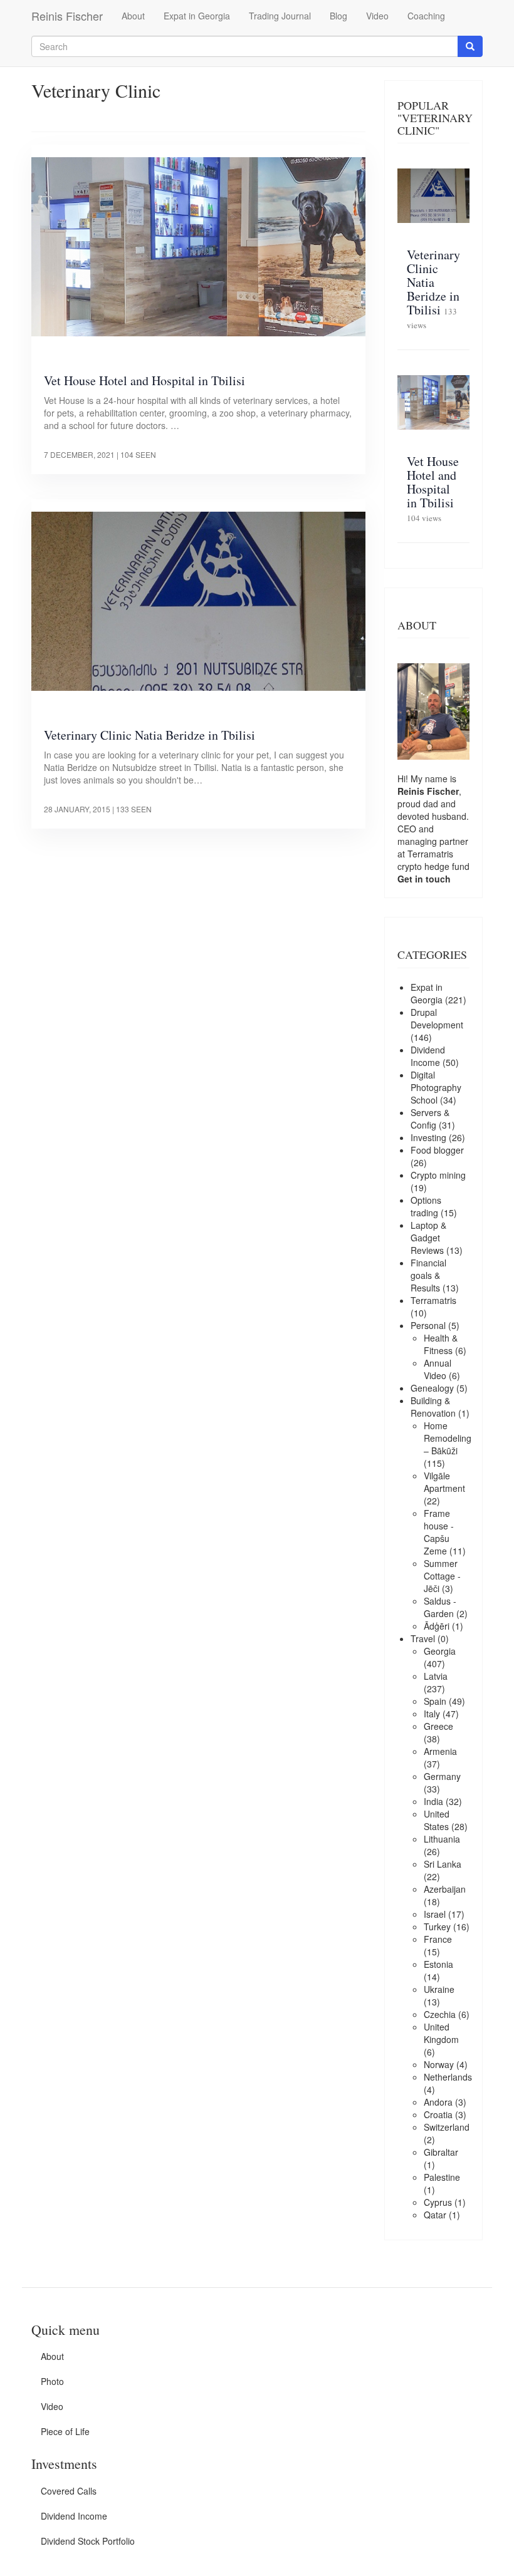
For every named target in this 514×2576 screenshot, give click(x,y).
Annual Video (438, 1369)
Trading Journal (280, 16)
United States (437, 1820)
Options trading (426, 1206)
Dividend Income (428, 1056)
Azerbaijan (445, 1889)
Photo (52, 2381)
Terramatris (430, 854)
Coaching (426, 16)
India (433, 1801)
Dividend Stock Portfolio (88, 2541)
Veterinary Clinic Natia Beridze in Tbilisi (149, 735)
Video (377, 16)
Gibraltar (441, 2152)
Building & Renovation (433, 1407)
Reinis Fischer (67, 16)
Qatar (435, 2215)
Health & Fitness (441, 1344)
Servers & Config (430, 1119)
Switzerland (447, 2127)
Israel (435, 1914)
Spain (435, 1701)
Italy (432, 1714)
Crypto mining (438, 1175)
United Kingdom (441, 2033)
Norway (439, 2064)
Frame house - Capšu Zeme (439, 1532)
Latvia (436, 1676)
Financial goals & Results (428, 1275)
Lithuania (442, 1839)
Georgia (440, 1651)
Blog (338, 16)
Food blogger (437, 1150)
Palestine (442, 2177)
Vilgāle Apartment (444, 1482)
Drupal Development (437, 1018)
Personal (428, 1325)
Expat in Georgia (197, 16)
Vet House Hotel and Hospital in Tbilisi (144, 380)
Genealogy (432, 1388)
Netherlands (448, 2077)
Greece (438, 1726)
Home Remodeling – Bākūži (448, 1438)
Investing (428, 1137)
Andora (438, 2102)
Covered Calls (69, 2491)
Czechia (440, 2014)
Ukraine (439, 1989)
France (438, 1939)
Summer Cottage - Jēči (442, 1576)
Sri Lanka (443, 1864)
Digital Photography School (436, 1087)
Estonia (438, 1964)
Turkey (437, 1927)
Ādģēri (437, 1626)
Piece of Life (65, 2431)
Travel (423, 1638)
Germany (442, 1776)
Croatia (438, 2114)
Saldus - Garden (440, 1607)
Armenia (440, 1751)
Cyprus (438, 2202)
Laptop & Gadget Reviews (428, 1238)
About (133, 16)
